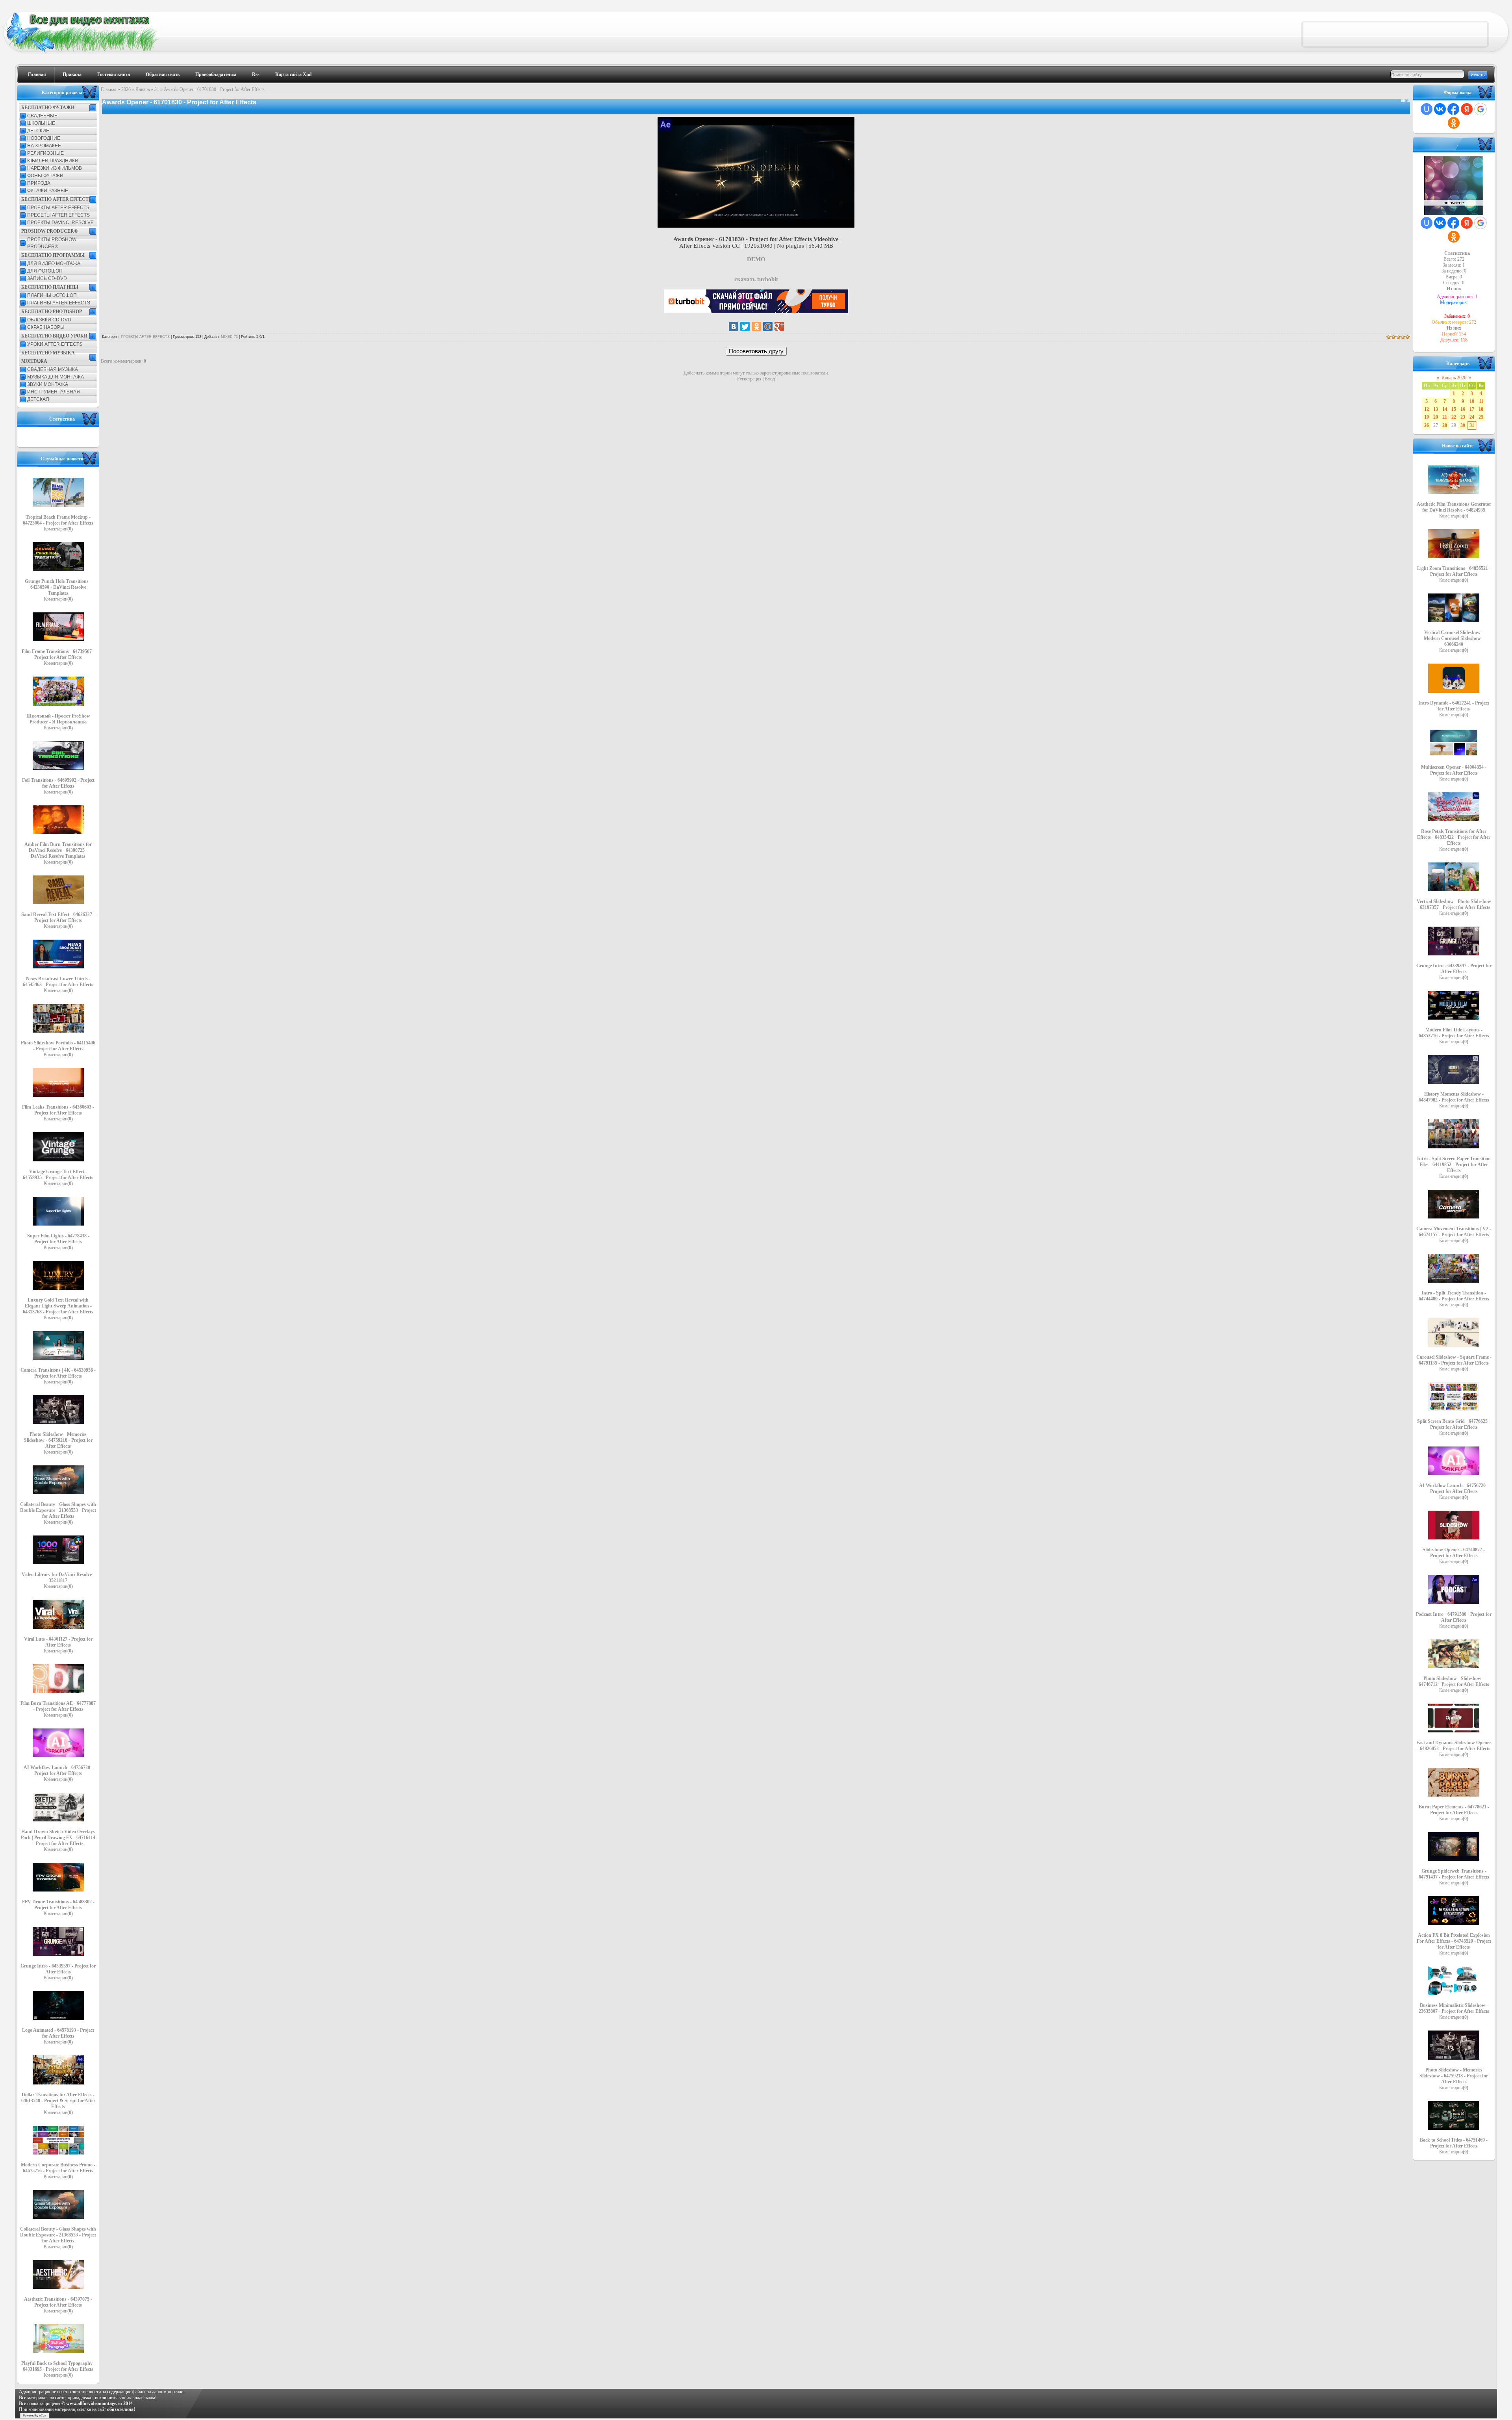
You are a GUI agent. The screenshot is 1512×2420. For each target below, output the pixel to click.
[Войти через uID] (1427, 109)
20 (1436, 417)
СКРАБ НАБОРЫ (46, 327)
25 (1481, 417)
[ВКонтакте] (734, 326)
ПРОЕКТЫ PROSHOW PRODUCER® (52, 243)
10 (1472, 401)
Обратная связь (163, 74)
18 (1481, 409)
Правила (72, 74)
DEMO (756, 259)
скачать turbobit (756, 279)
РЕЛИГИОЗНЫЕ (45, 153)
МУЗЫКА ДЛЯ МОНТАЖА (56, 377)
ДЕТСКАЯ (38, 399)
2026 (126, 89)
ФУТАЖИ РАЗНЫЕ (48, 191)
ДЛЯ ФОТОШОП (45, 271)
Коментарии (58, 529)
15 (1454, 409)
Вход (770, 379)
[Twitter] (745, 326)
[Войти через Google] (1480, 109)
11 (1481, 401)
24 (1472, 417)
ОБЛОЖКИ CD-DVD (49, 320)
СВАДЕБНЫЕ (42, 116)
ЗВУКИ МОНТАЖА (48, 384)
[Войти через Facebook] (1453, 109)
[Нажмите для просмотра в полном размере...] (756, 226)
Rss (256, 74)
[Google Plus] (779, 326)
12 (1427, 409)
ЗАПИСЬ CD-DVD (47, 278)
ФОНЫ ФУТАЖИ (45, 176)
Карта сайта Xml (293, 74)
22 (1454, 417)
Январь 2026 (1454, 378)
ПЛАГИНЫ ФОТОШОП (52, 295)
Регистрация (749, 379)
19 (1427, 417)
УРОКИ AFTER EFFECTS (55, 344)
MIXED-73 (229, 337)
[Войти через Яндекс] (1467, 109)
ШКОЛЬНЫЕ (41, 123)
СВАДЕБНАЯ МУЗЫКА (53, 369)
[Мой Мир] (768, 326)
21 (1445, 417)
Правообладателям (216, 74)
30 (1463, 425)
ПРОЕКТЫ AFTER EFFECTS (58, 208)
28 (1445, 425)
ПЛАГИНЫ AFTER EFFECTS (59, 303)
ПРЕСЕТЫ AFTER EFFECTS (58, 215)
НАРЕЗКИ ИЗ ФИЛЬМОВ (55, 168)
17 (1472, 409)
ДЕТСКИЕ (38, 131)
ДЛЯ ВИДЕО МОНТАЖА (54, 263)
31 (157, 89)
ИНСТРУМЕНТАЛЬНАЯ (54, 392)
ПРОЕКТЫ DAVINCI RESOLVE (60, 223)
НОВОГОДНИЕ (44, 138)
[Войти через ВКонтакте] (1440, 109)
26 (1427, 425)
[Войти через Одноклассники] (1454, 123)
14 (1445, 409)
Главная (37, 74)
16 (1463, 409)
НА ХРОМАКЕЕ (44, 146)
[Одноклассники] (756, 326)
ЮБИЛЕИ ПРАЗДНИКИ (53, 161)
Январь (143, 89)
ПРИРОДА (39, 183)
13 (1436, 409)
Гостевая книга (114, 74)
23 (1463, 417)
